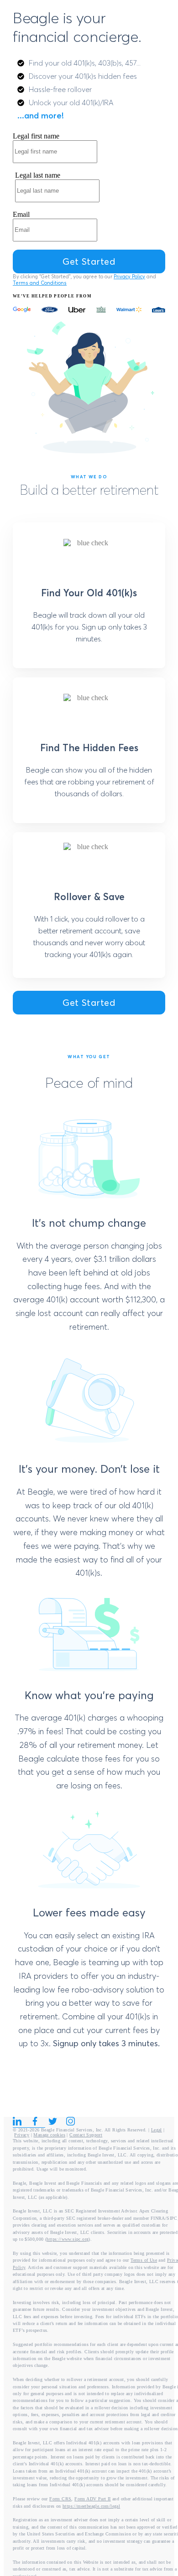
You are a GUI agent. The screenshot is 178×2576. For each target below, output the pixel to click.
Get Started (89, 1002)
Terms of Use (144, 2260)
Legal (157, 2130)
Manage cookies (49, 2135)
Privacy (22, 2135)
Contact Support (86, 2135)
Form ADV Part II (92, 2499)
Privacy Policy (129, 277)
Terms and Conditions (40, 283)
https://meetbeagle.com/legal (91, 2506)
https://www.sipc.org (68, 2239)
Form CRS (60, 2499)
